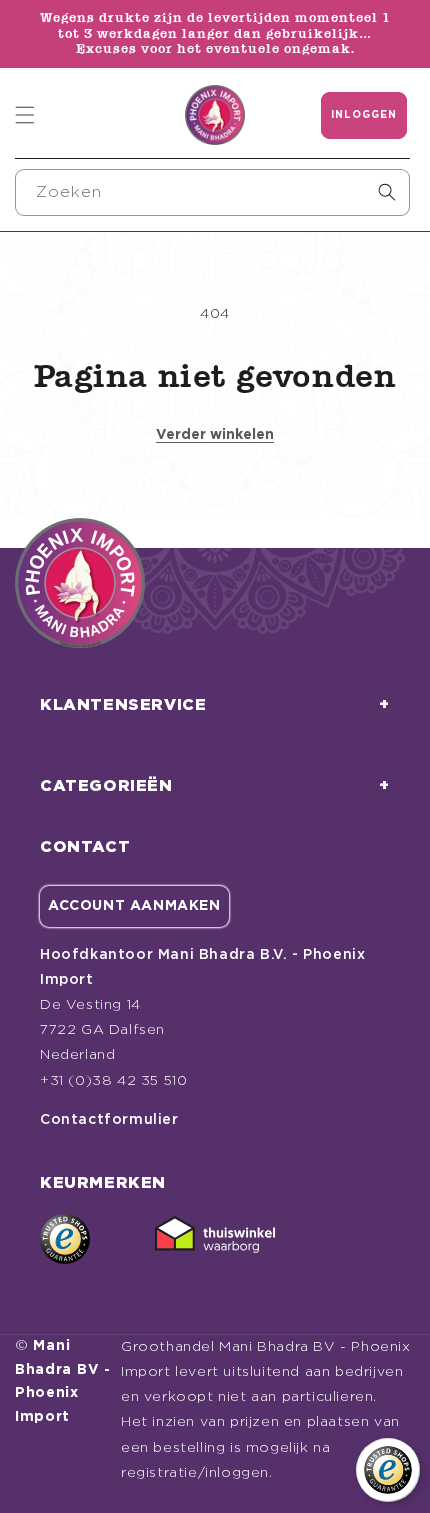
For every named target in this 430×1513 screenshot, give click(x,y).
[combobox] (212, 192)
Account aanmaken (134, 906)
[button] (25, 115)
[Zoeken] (387, 192)
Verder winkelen (215, 435)
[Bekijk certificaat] (215, 1239)
